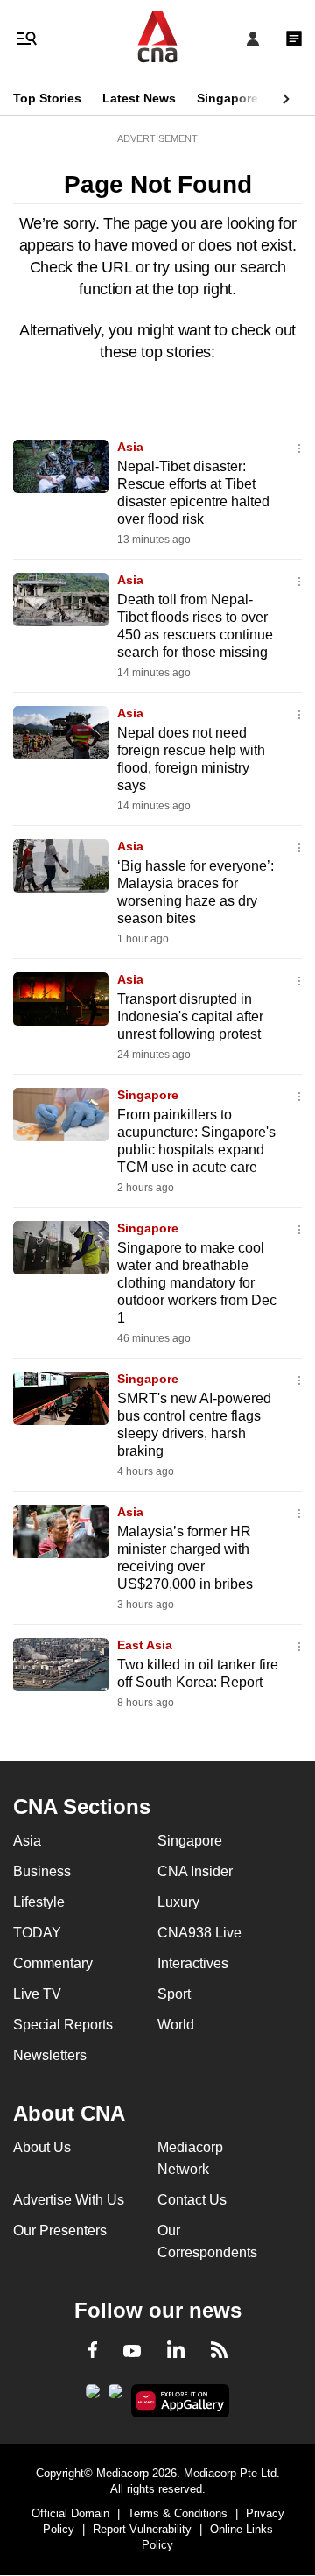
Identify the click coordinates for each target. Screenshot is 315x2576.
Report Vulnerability (142, 2529)
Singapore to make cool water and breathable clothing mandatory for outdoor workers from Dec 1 (197, 1283)
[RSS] (219, 2353)
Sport (174, 1994)
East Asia (145, 1645)
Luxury (178, 1902)
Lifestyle (39, 1902)
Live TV (37, 1994)
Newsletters (50, 2055)
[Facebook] (93, 2353)
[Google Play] (93, 2396)
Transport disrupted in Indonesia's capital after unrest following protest (190, 1016)
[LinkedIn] (176, 2353)
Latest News (139, 98)
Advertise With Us (69, 2200)
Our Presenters (60, 2230)
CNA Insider (195, 1871)
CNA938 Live (199, 1933)
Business (42, 1871)
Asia (130, 447)
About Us (42, 2147)
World (176, 2025)
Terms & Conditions (178, 2513)
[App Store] (115, 2396)
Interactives (193, 1963)
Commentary (53, 1963)
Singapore (227, 98)
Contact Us (192, 2200)
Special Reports (63, 2025)
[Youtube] (132, 2352)
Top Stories (47, 98)
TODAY (37, 1933)
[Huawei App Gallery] (181, 2401)
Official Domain (70, 2513)
